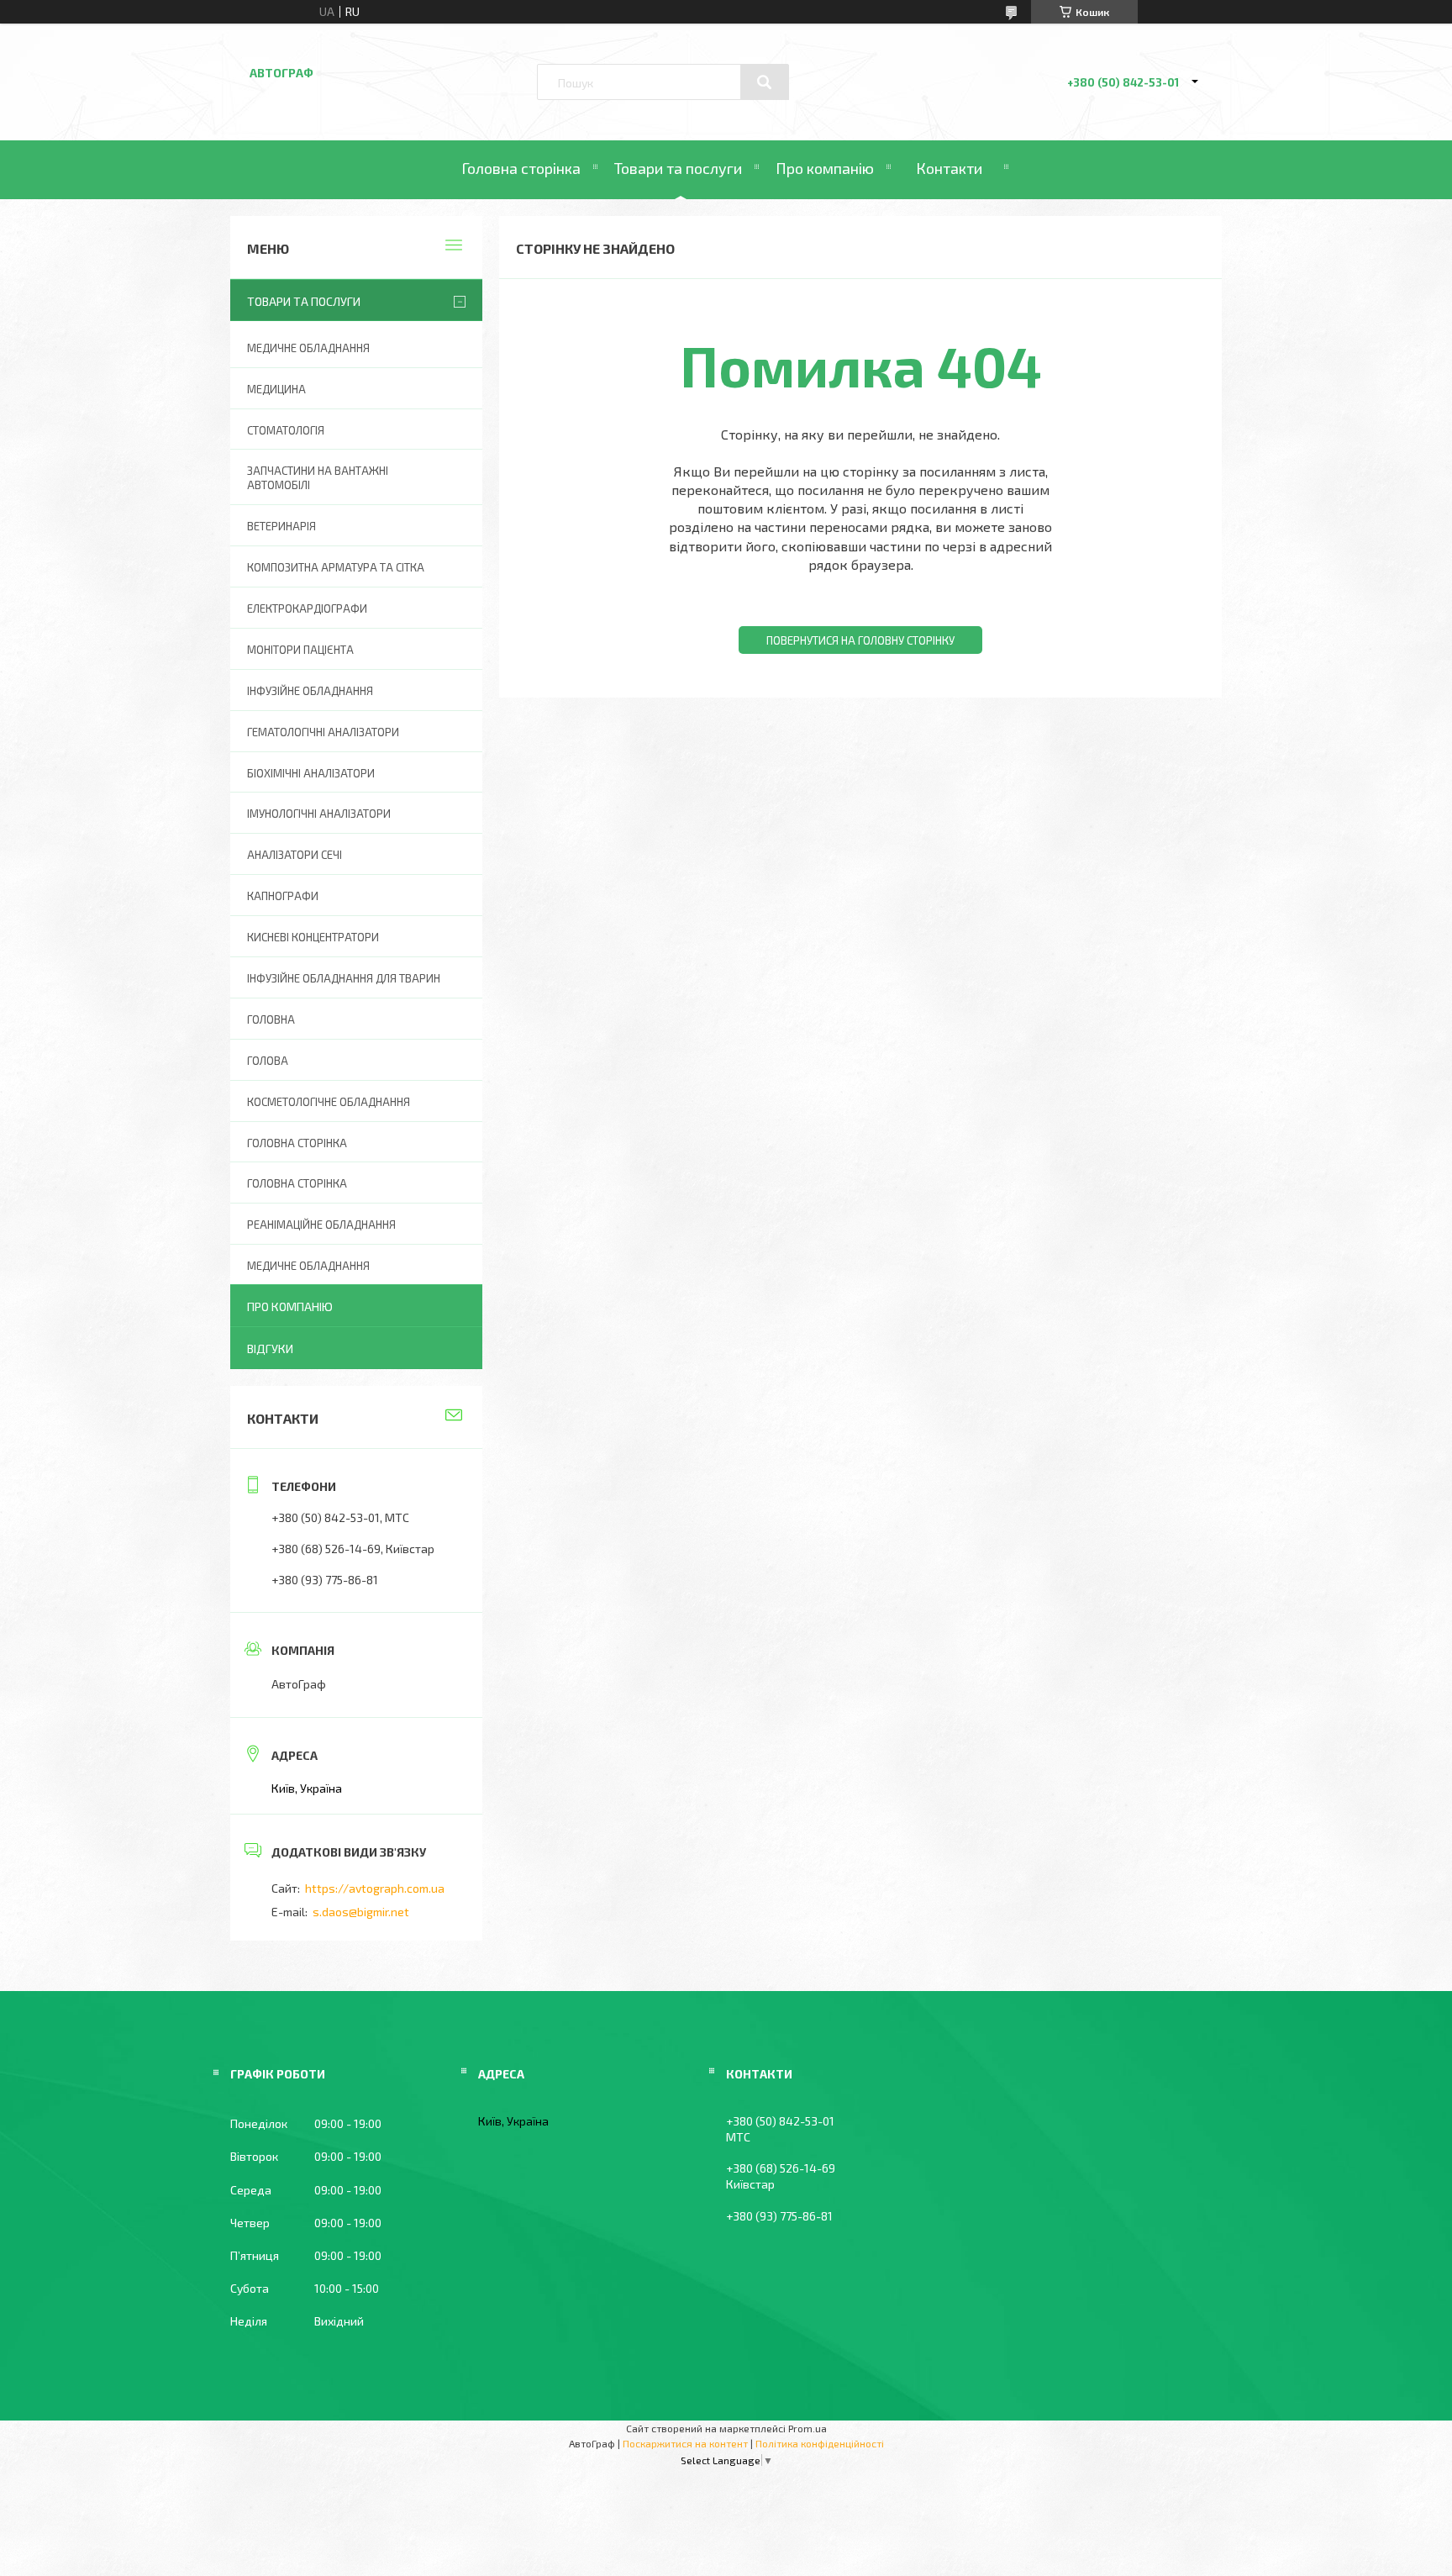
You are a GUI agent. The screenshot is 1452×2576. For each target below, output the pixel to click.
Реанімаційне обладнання (321, 1225)
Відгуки (270, 1349)
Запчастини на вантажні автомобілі (318, 478)
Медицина (276, 389)
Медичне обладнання (308, 348)
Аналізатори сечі (295, 855)
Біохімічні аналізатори (311, 773)
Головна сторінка (521, 168)
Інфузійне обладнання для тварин (344, 978)
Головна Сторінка (297, 1183)
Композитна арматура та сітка (336, 567)
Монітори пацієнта (300, 650)
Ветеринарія (281, 526)
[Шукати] (765, 82)
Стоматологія (286, 430)
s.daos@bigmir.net (361, 1912)
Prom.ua (808, 2428)
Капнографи (283, 896)
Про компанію (825, 168)
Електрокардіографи (307, 608)
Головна (271, 1019)
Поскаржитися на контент (685, 2443)
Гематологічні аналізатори (323, 732)
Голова (268, 1061)
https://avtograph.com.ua (375, 1888)
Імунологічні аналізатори (319, 814)
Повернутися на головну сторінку (860, 640)
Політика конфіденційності (820, 2443)
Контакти (949, 168)
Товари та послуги (678, 168)
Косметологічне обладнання (329, 1102)
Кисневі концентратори (313, 937)
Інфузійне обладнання (310, 691)
